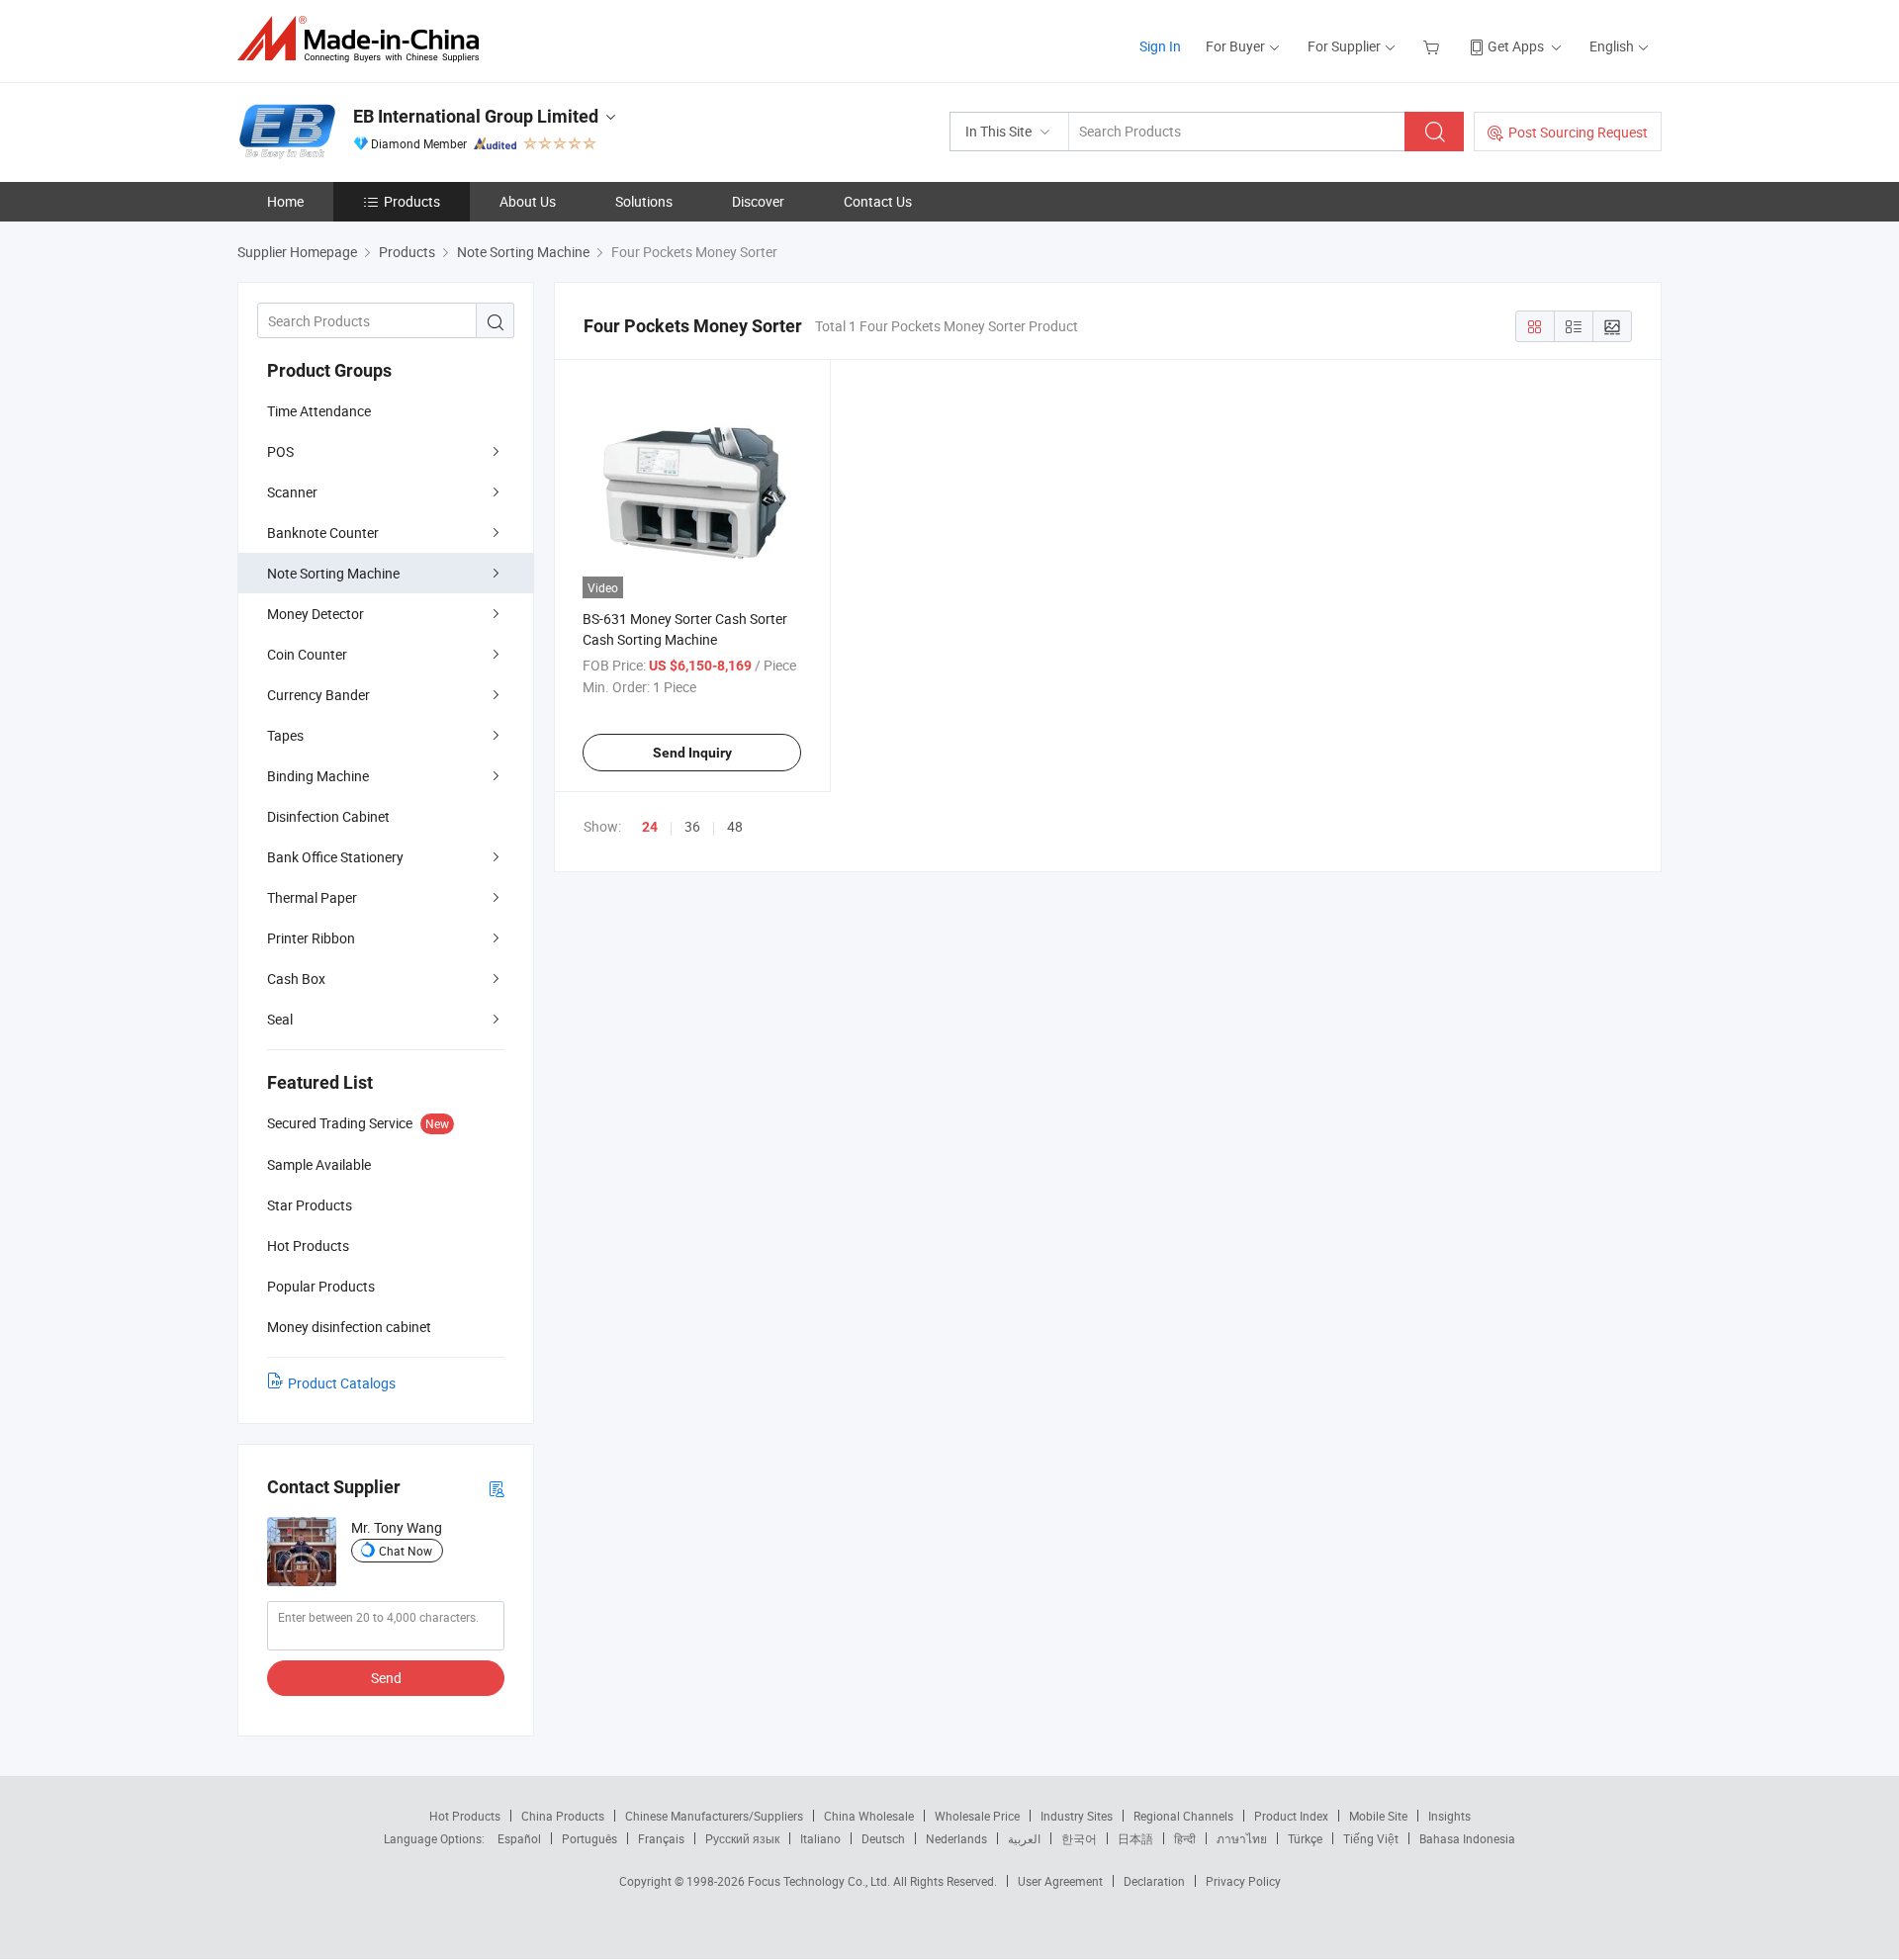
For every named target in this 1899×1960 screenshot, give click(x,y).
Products (412, 201)
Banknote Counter (323, 533)
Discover (758, 201)
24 (650, 827)
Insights (1449, 1816)
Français (661, 1838)
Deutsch (883, 1838)
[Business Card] (497, 1488)
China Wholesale (869, 1816)
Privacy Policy (1243, 1881)
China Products (563, 1816)
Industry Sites (1077, 1816)
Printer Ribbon (311, 938)
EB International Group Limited (476, 116)
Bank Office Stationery (335, 857)
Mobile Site (1378, 1816)
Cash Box (296, 979)
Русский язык (742, 1838)
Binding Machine (318, 776)
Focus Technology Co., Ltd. (820, 1881)
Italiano (820, 1838)
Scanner (292, 492)
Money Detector (316, 614)
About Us (528, 201)
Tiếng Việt (1371, 1838)
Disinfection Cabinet (328, 816)
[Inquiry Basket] (1434, 46)
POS (280, 451)
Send (386, 1678)
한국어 (1079, 1838)
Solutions (644, 201)
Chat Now (406, 1551)
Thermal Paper (312, 897)
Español (519, 1838)
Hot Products (465, 1816)
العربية (1024, 1838)
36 (692, 826)
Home (285, 201)
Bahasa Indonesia (1467, 1838)
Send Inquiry (692, 753)
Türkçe (1305, 1838)
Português (589, 1838)
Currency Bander (318, 695)
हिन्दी (1185, 1838)
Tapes (285, 735)
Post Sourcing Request (1578, 132)
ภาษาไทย (1242, 1838)
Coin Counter (307, 654)
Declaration (1154, 1881)
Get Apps (1516, 46)
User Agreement (1060, 1881)
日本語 (1135, 1838)
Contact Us (878, 201)
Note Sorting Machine (333, 573)
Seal (280, 1019)
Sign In (1160, 46)
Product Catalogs (342, 1383)
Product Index (1291, 1816)
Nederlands (956, 1838)
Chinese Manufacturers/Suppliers (714, 1816)
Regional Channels (1183, 1816)
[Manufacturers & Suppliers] (364, 39)
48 (735, 826)
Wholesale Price (977, 1816)
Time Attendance (319, 411)
